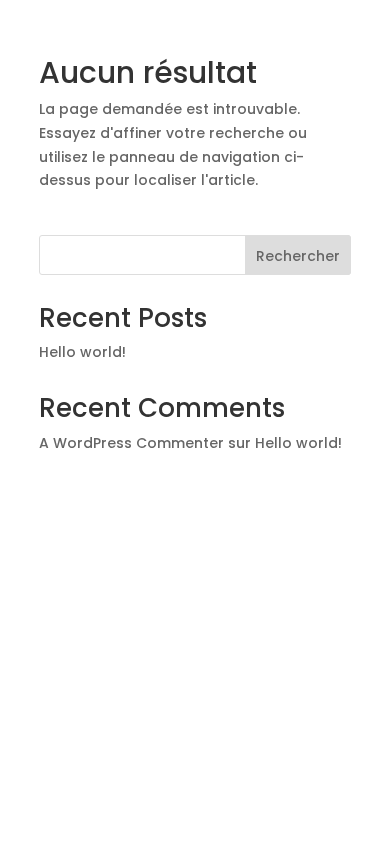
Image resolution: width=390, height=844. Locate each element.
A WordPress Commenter (131, 443)
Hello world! (82, 352)
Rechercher (298, 256)
